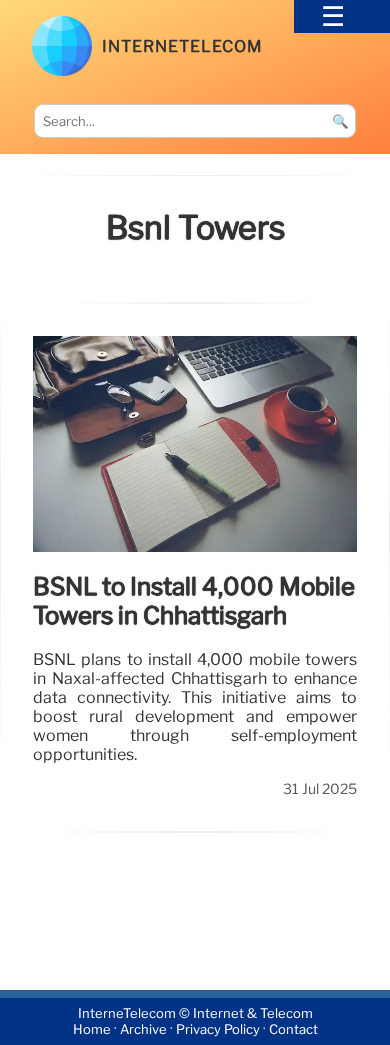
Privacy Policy (218, 1029)
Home (92, 1029)
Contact (293, 1029)
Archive (143, 1029)
